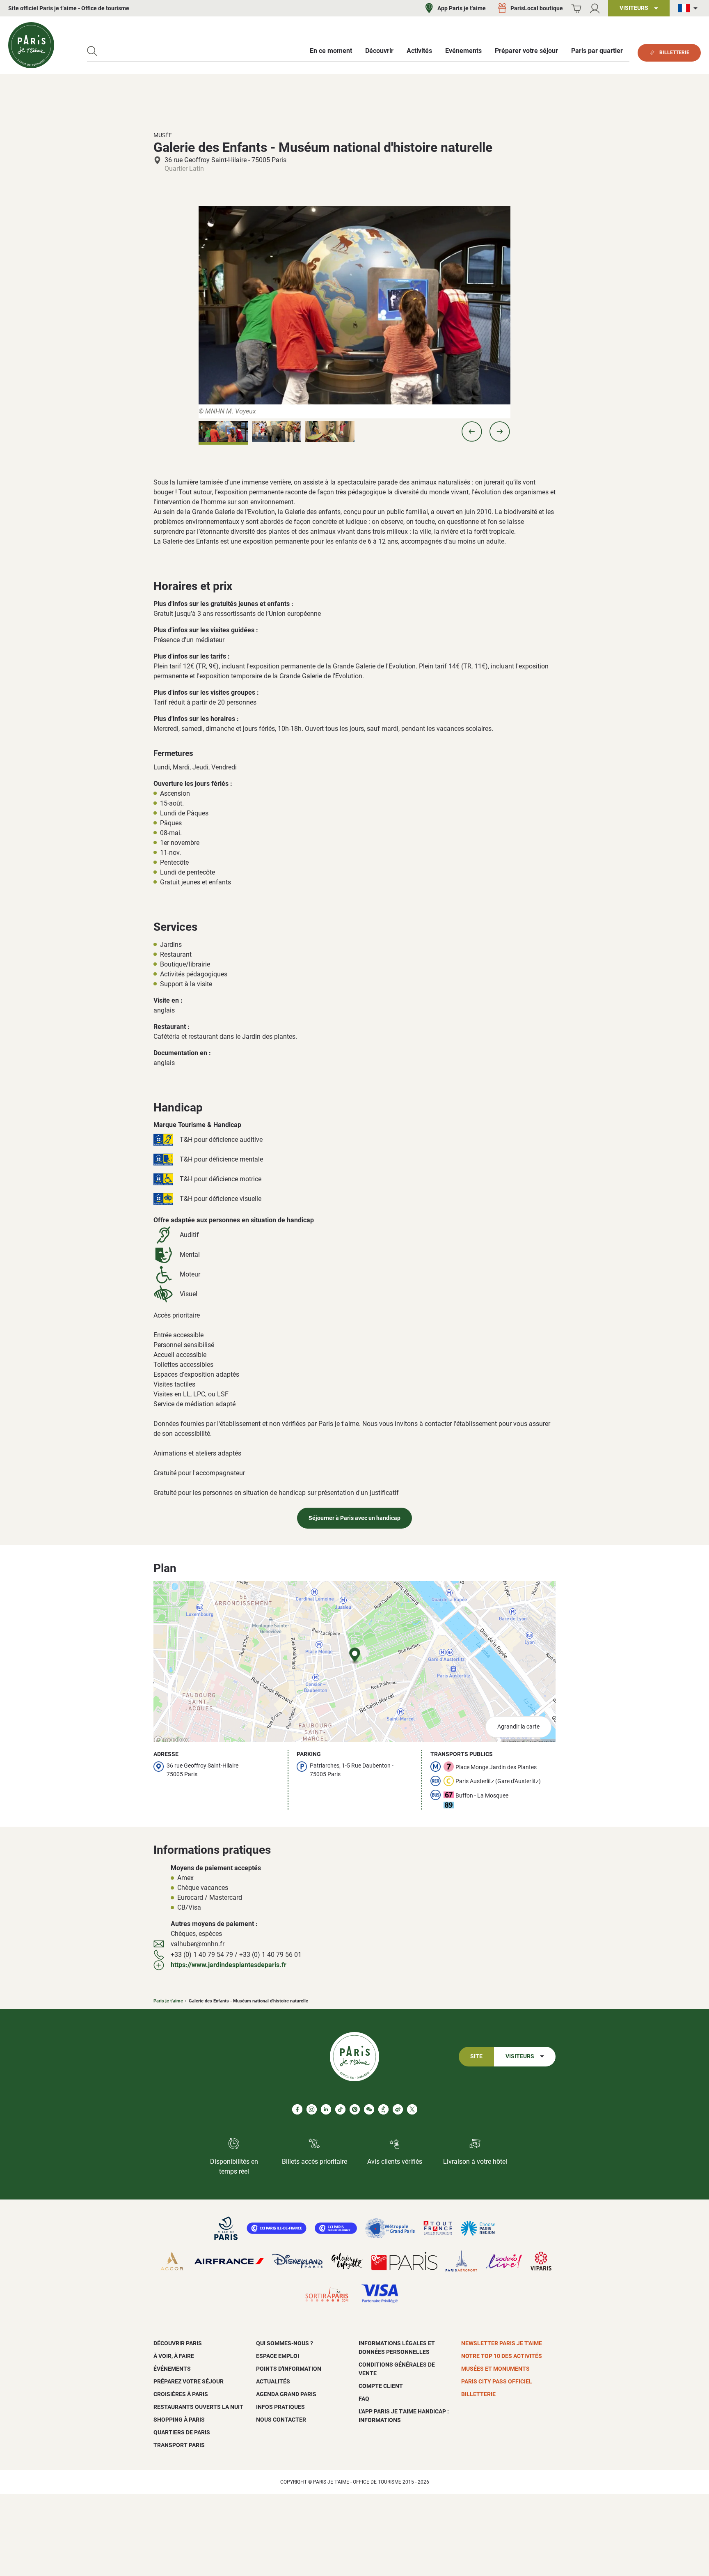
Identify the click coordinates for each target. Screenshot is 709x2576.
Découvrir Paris (178, 2343)
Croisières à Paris (181, 2394)
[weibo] (398, 2109)
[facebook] (297, 2109)
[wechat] (369, 2109)
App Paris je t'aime (462, 8)
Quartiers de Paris (182, 2432)
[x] (412, 2109)
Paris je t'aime (168, 2001)
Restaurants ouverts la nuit (198, 2407)
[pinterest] (355, 2109)
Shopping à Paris (179, 2420)
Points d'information (289, 2369)
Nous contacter (281, 2420)
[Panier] (576, 8)
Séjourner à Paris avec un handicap (354, 1518)
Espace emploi (278, 2356)
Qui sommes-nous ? (285, 2343)
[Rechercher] (92, 51)
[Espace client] (595, 8)
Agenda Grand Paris (286, 2394)
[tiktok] (340, 2109)
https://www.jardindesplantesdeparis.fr (229, 1965)
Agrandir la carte (518, 1727)
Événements (172, 2369)
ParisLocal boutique (537, 8)
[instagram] (312, 2109)
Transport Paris (179, 2445)
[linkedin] (326, 2109)
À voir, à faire (174, 2356)
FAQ (364, 2399)
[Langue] (689, 8)
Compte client (381, 2386)
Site (476, 2056)
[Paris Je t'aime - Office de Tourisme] (31, 45)
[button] (472, 432)
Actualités (273, 2381)
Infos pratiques (280, 2407)
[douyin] (383, 2109)
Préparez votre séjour (189, 2381)
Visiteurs (520, 2056)
